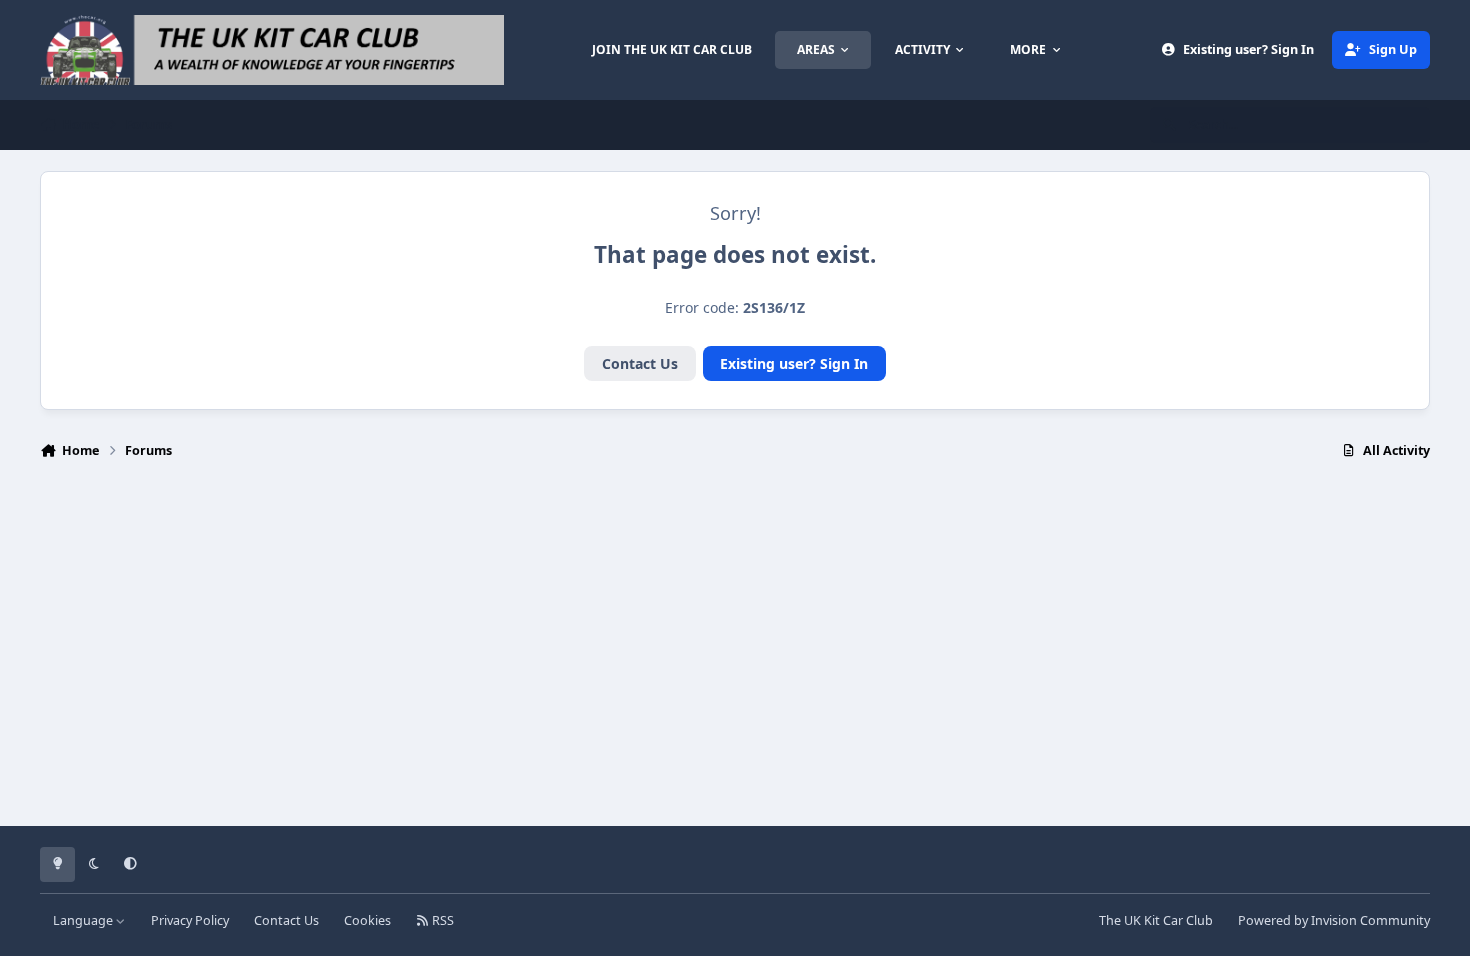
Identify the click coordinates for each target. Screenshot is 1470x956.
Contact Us (640, 363)
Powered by (1334, 920)
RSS (441, 920)
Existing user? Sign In (794, 363)
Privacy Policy (190, 920)
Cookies (367, 920)
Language (84, 920)
